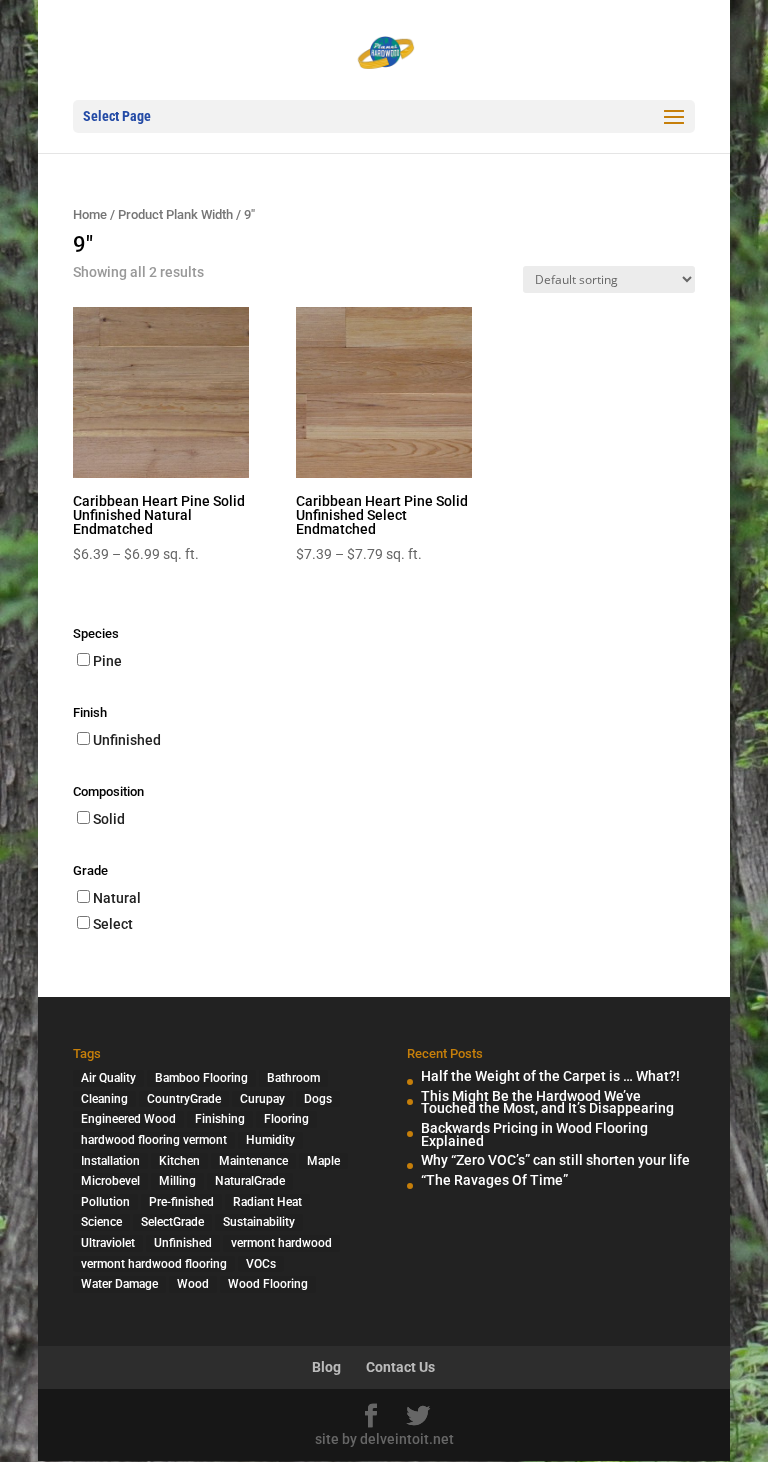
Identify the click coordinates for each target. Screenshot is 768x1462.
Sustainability (259, 1222)
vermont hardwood (281, 1243)
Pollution (105, 1202)
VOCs (261, 1264)
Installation (110, 1161)
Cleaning (104, 1099)
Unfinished (127, 740)
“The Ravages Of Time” (494, 1180)
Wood (193, 1284)
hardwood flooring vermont (154, 1140)
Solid (109, 819)
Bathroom (293, 1078)
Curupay (262, 1099)
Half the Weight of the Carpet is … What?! (550, 1076)
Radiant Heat (267, 1202)
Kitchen (179, 1161)
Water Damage (119, 1284)
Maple (323, 1161)
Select (113, 924)
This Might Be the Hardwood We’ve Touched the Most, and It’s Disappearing (547, 1102)
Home (90, 214)
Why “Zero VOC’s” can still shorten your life (555, 1160)
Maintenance (253, 1161)
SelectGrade (172, 1222)
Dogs (318, 1099)
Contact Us (400, 1367)
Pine (107, 661)
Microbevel (110, 1181)
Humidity (270, 1140)
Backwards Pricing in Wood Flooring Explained (534, 1134)
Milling (177, 1181)
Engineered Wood (128, 1119)
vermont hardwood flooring (154, 1264)
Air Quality (108, 1078)
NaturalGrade (250, 1181)
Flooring (286, 1119)
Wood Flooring (268, 1284)
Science (101, 1222)
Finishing (220, 1119)
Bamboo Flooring (201, 1078)
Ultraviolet (108, 1243)
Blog (326, 1367)
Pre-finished (181, 1202)
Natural (117, 898)
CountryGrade (184, 1099)
